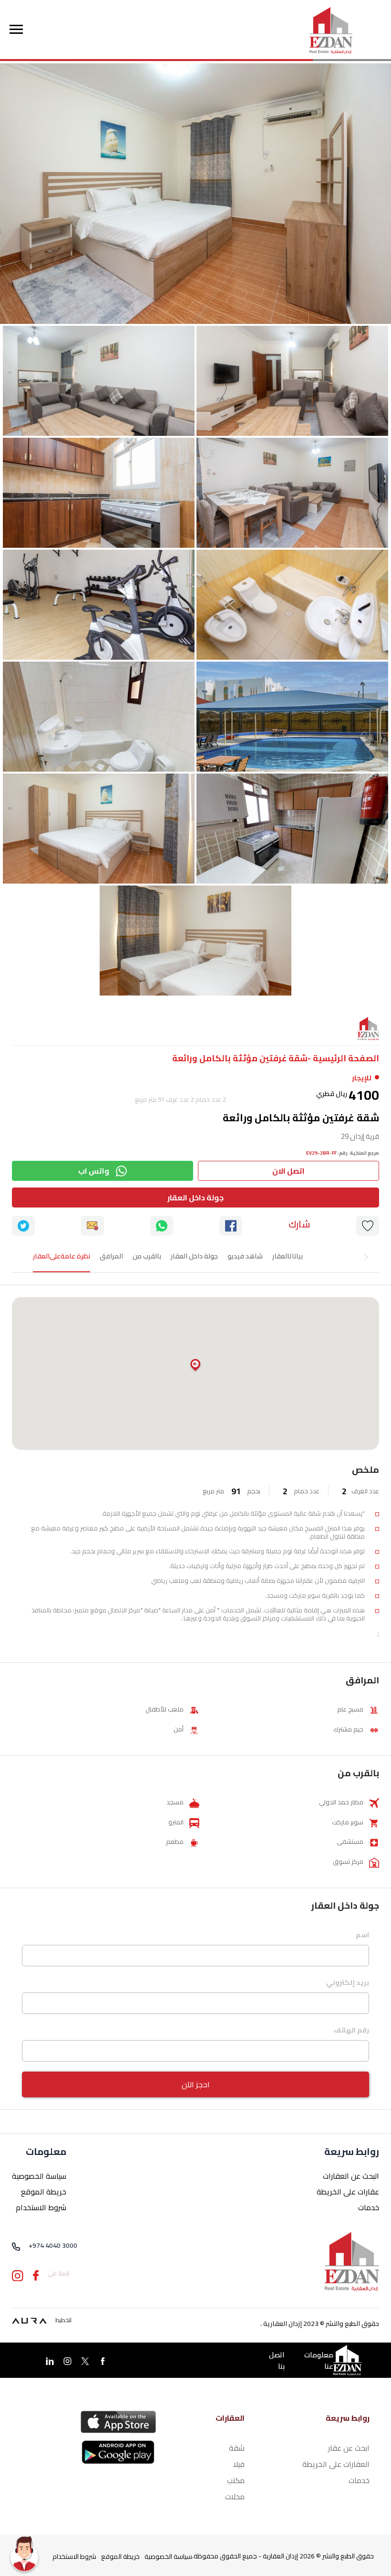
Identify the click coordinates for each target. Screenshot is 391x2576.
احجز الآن (196, 2084)
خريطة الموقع (44, 2192)
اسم (362, 1936)
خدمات (369, 2207)
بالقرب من (147, 1256)
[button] (195, 1366)
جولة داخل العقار (195, 1197)
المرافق (111, 1256)
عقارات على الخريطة (348, 2192)
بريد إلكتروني (348, 1983)
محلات (235, 2496)
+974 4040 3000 (53, 2246)
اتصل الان (288, 1171)
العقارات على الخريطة (336, 2464)
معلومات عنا (319, 2361)
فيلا (239, 2464)
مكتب (236, 2480)
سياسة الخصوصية (39, 2176)
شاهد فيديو (245, 1256)
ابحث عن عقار (349, 2448)
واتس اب (94, 1171)
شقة (237, 2448)
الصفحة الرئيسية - (343, 1058)
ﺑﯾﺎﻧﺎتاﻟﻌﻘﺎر (288, 1256)
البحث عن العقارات (351, 2176)
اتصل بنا (277, 2361)
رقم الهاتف (351, 2031)
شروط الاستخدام (41, 2207)
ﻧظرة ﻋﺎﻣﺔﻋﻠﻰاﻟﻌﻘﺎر (62, 1256)
